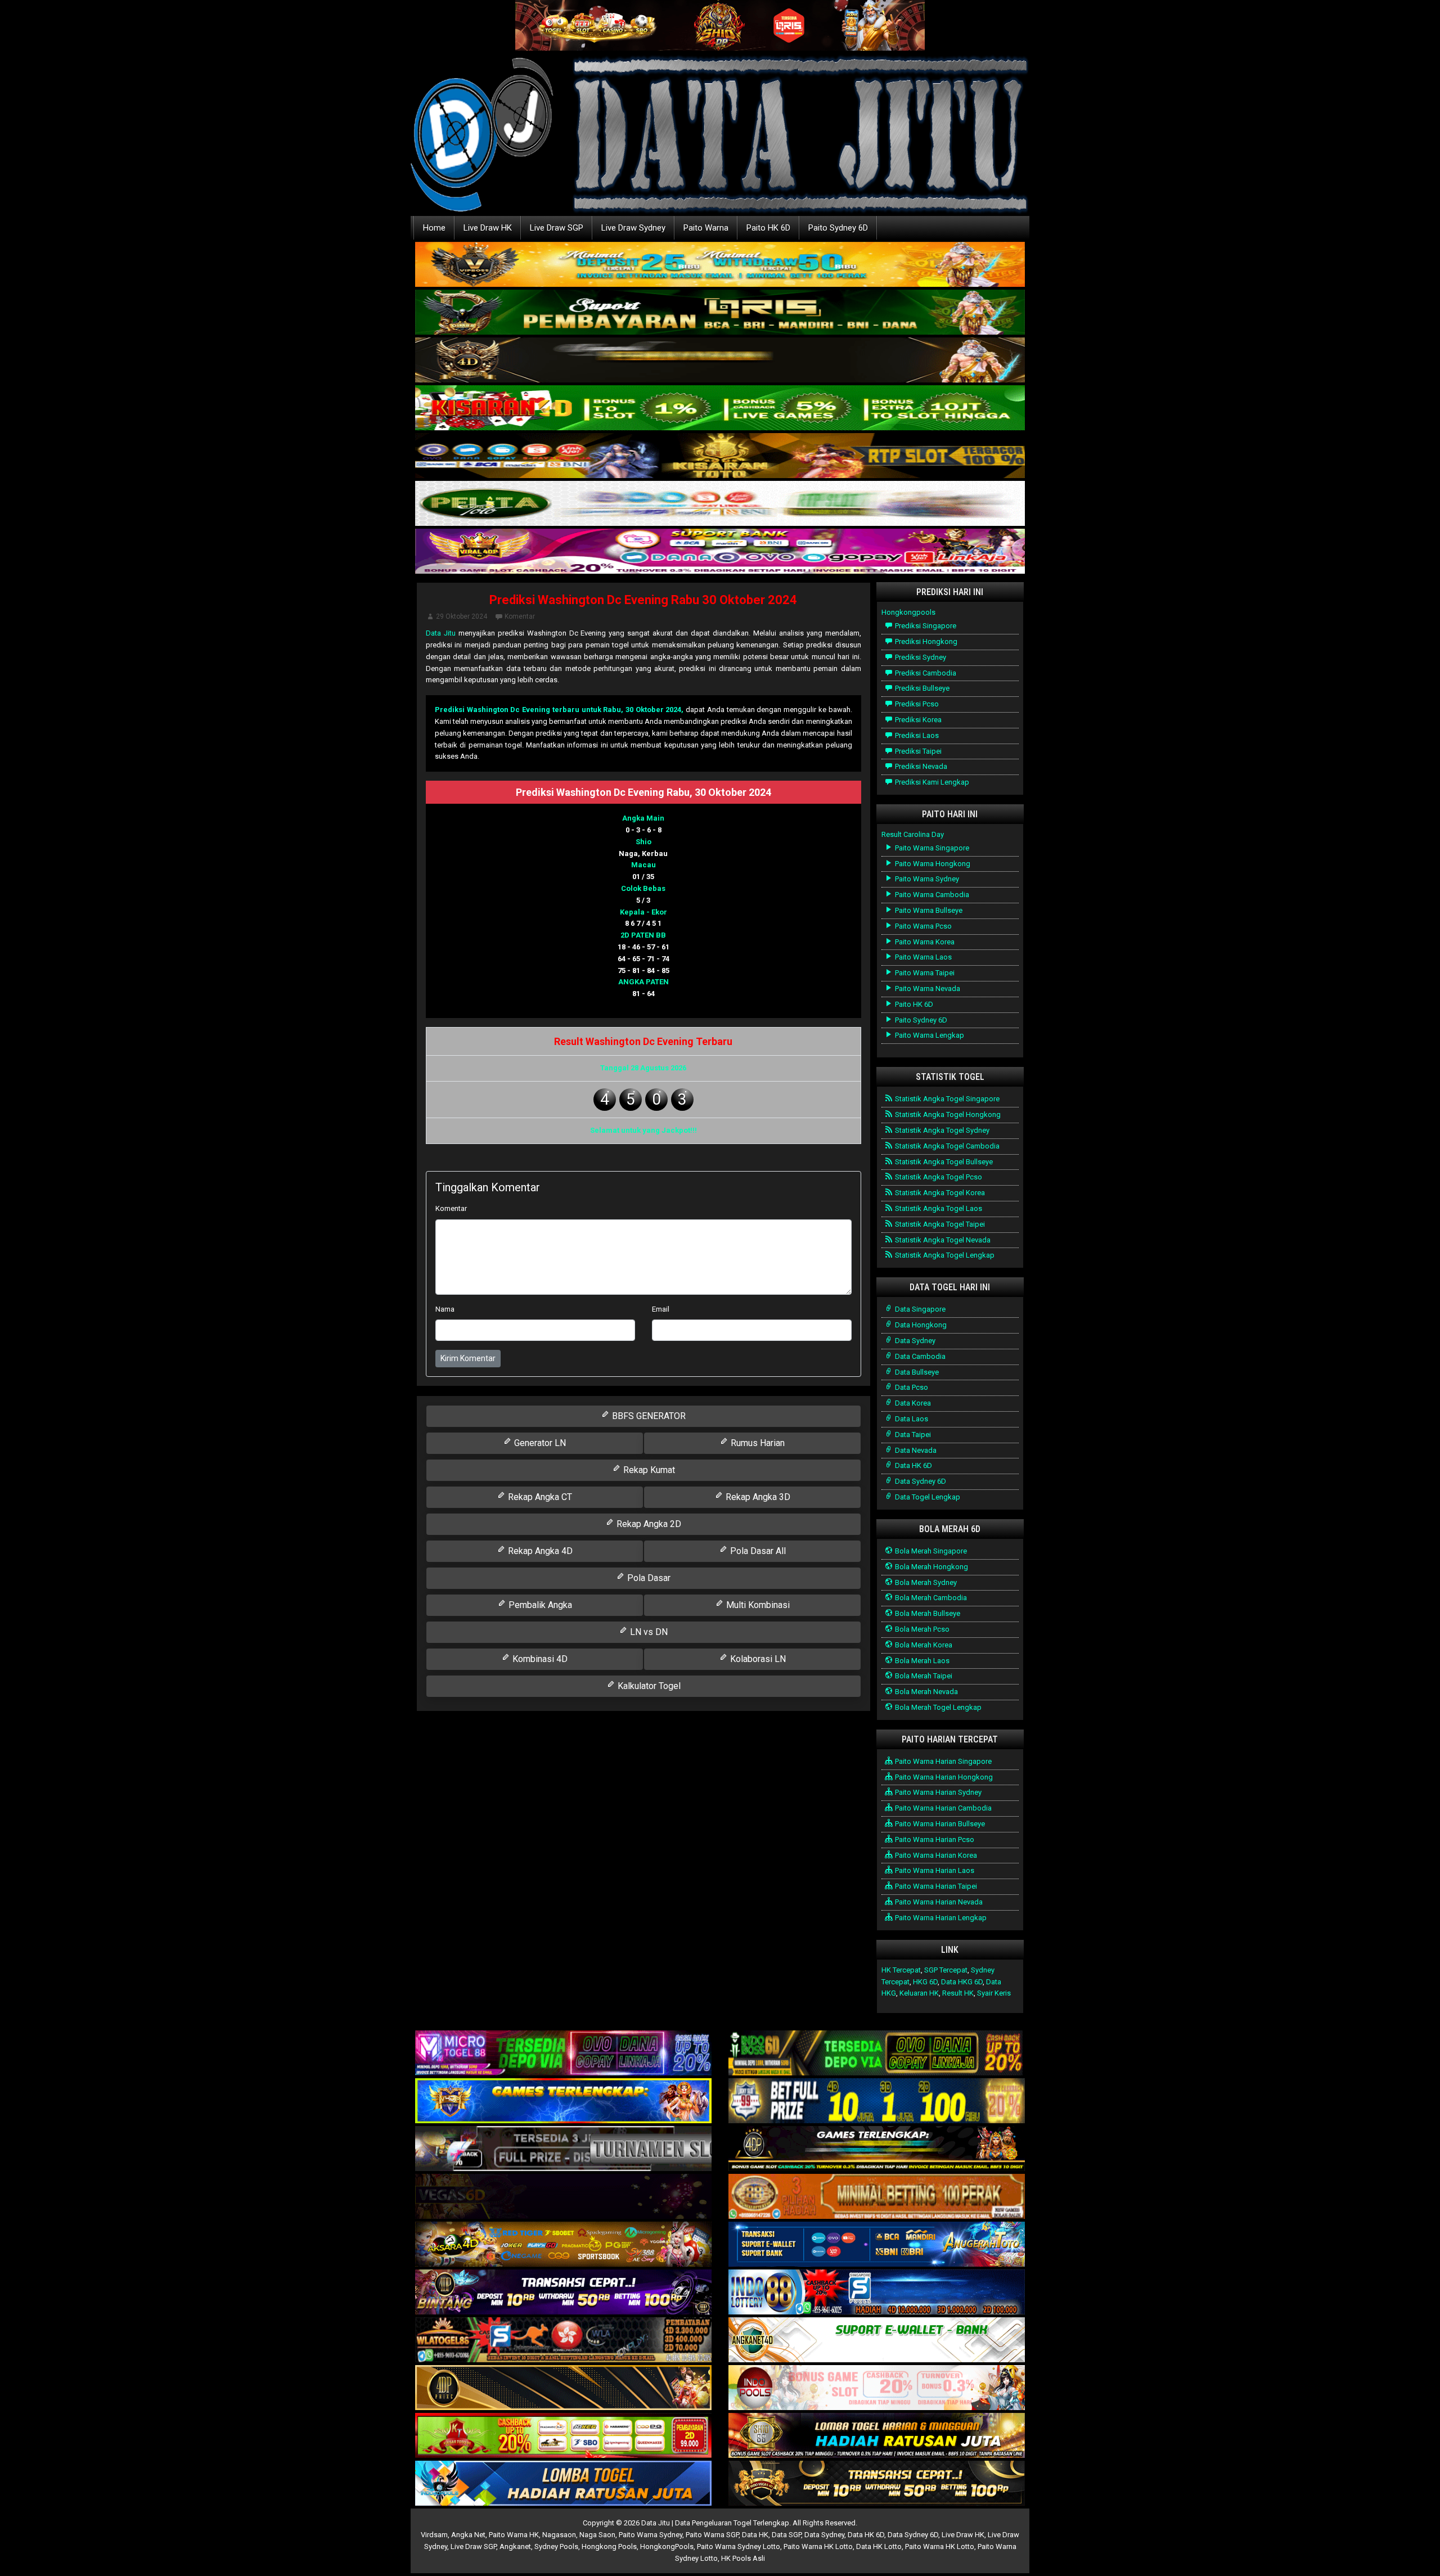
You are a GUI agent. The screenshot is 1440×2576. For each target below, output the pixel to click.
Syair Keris (994, 1993)
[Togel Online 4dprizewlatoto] (563, 2388)
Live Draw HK (488, 228)
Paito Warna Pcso (922, 926)
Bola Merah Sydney (925, 1582)
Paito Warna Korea (924, 942)
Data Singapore (919, 1309)
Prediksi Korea (917, 720)
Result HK (958, 1993)
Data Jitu (441, 633)
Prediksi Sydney (920, 657)
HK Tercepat (901, 1970)
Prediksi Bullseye (921, 688)
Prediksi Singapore (925, 626)
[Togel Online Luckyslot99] (877, 2102)
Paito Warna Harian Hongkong (943, 1777)
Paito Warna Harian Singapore (942, 1761)
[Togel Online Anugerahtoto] (877, 2245)
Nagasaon (559, 2535)
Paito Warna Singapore (931, 848)
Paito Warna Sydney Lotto (739, 2546)
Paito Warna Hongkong (932, 864)
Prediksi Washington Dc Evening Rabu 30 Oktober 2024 (643, 600)
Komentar (520, 616)
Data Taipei (912, 1435)
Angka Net (468, 2535)
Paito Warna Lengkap (929, 1035)
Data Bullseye (916, 1372)
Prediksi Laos (916, 735)
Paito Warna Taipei (924, 973)
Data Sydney (914, 1341)
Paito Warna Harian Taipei (935, 1886)
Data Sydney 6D (920, 1481)
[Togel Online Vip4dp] (877, 2149)
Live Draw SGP (557, 228)
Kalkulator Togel (648, 1686)
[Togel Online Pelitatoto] (720, 504)
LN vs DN (648, 1632)
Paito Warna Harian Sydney (937, 1792)
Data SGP (786, 2535)
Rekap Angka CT (539, 1497)
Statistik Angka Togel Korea (939, 1193)
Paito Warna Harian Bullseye (939, 1824)
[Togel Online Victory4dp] (563, 2102)
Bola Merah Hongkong (931, 1567)
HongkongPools (667, 2546)
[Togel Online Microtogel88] (563, 2054)
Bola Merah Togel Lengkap (937, 1707)
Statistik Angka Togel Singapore (946, 1099)
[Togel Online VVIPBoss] (720, 265)
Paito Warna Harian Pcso (934, 1839)
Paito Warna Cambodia (931, 895)
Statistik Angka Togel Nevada (942, 1240)
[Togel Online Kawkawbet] (563, 2149)
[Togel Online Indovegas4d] (877, 2484)
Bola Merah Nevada (926, 1692)
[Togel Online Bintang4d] (563, 2293)
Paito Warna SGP (712, 2535)
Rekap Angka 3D (757, 1497)
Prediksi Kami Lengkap (931, 782)
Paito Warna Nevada (927, 988)
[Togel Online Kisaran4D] (720, 409)
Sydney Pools (556, 2546)
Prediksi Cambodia (925, 673)
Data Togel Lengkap (927, 1497)
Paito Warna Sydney (926, 879)
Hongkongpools (908, 612)
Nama (445, 1309)
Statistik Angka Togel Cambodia (946, 1146)
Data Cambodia (919, 1356)
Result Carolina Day (913, 834)
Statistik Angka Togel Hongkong (947, 1114)
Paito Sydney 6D (838, 228)
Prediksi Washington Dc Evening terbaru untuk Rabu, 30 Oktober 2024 (558, 710)
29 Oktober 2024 (462, 616)
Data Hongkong (920, 1325)
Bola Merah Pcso (921, 1629)
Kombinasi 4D (539, 1659)
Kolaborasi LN (757, 1659)
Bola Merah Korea (923, 1645)
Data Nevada (915, 1450)
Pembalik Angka (539, 1605)
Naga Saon (597, 2535)
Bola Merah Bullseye (927, 1613)
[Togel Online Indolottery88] (877, 2293)
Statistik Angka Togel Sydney (941, 1130)
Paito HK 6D (768, 228)
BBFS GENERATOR (648, 1416)
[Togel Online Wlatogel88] (563, 2341)
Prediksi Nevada (920, 766)
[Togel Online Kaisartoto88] (563, 2436)
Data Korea (912, 1403)
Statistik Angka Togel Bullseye (943, 1162)
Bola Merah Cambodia (930, 1598)
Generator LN (539, 1443)
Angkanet (515, 2546)
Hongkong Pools (609, 2546)
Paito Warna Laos (922, 957)
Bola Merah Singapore (930, 1551)
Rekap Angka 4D (539, 1551)
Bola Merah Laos (921, 1661)
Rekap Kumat (648, 1470)
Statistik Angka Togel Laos (938, 1208)
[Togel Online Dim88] (720, 313)
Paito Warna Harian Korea (935, 1855)
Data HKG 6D (962, 1982)
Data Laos (911, 1419)
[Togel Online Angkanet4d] (877, 2341)
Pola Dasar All (757, 1551)
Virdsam (434, 2535)
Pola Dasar (648, 1578)
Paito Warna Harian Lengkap (940, 1918)
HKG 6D (925, 1982)
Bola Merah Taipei (923, 1676)
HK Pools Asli (743, 2558)
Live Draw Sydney (633, 228)
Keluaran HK (919, 1993)
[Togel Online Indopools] (877, 2388)
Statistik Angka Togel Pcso (938, 1177)
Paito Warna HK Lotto (818, 2546)
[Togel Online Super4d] (720, 361)
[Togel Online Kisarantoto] (720, 456)
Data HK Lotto (879, 2546)
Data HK (755, 2535)
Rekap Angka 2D (648, 1524)
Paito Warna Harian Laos (934, 1870)
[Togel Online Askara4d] (563, 2245)
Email (661, 1309)
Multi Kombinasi (757, 1605)
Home (434, 228)
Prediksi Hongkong (925, 641)
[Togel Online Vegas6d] (563, 2197)
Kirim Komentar (468, 1358)
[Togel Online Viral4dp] (720, 552)
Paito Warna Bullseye (928, 910)
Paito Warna (706, 228)
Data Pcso (911, 1387)
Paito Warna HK (514, 2535)
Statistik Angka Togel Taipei (939, 1224)
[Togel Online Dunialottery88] (877, 2197)
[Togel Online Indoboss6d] (877, 2054)
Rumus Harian (757, 1443)
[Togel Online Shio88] (877, 2436)
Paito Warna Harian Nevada (938, 1902)
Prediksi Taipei (917, 751)
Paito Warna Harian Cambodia (942, 1808)
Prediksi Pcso (916, 704)
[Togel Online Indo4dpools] (563, 2484)
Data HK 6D (913, 1465)
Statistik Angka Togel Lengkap (944, 1255)
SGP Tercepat (946, 1970)
